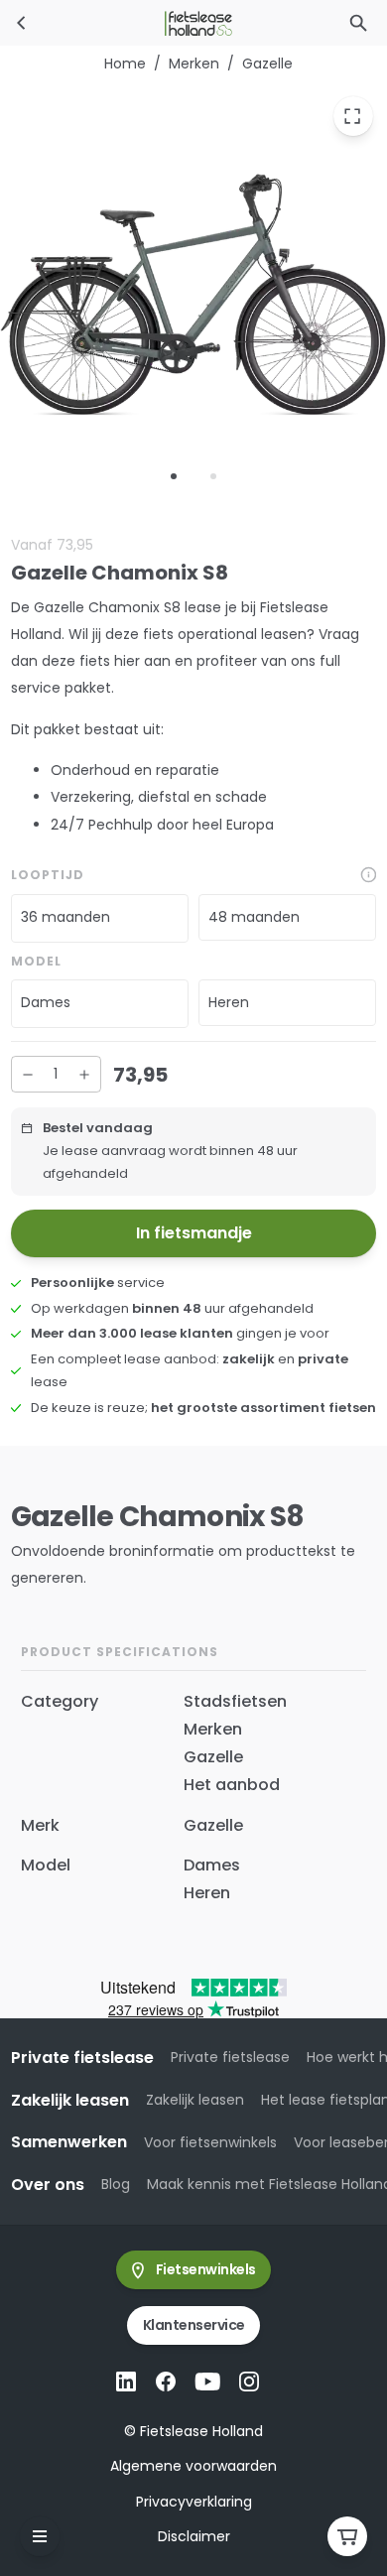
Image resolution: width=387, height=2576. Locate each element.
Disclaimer (194, 2536)
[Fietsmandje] (347, 2536)
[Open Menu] (40, 2536)
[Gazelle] (22, 23)
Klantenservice (194, 2325)
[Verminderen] (28, 1075)
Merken (194, 64)
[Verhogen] (84, 1075)
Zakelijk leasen (195, 2100)
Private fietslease (230, 2057)
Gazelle (267, 64)
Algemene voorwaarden (193, 2466)
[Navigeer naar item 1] (174, 476)
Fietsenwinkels (206, 2269)
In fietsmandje (194, 1234)
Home (125, 64)
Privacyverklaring (194, 2502)
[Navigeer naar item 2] (213, 476)
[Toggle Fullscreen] (353, 117)
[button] (100, 918)
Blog (116, 2184)
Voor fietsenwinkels (210, 2142)
